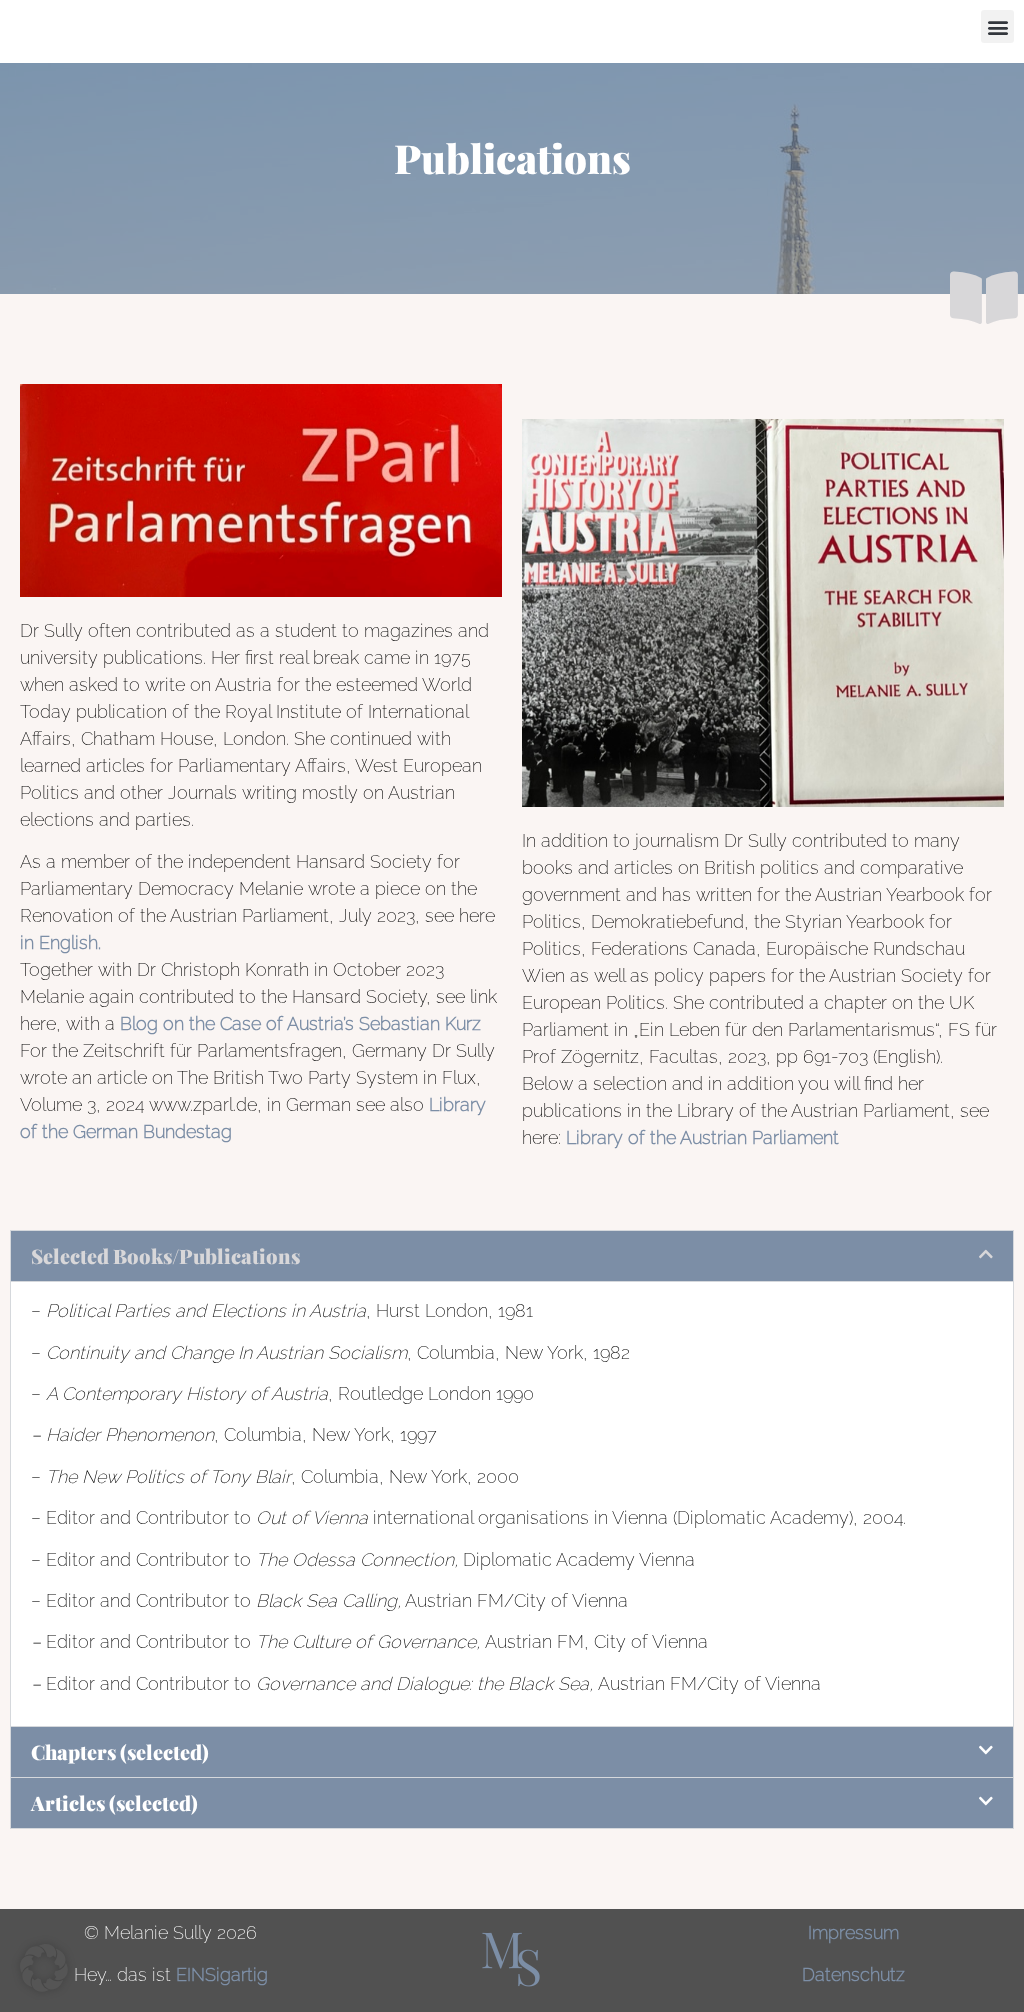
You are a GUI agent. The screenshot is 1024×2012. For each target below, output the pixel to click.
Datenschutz (853, 1974)
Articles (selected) (114, 1802)
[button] (997, 26)
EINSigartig (222, 1974)
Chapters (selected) (120, 1751)
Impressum (853, 1932)
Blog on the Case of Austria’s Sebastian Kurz (300, 1023)
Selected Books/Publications (165, 1255)
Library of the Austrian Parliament (705, 1137)
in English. (60, 942)
